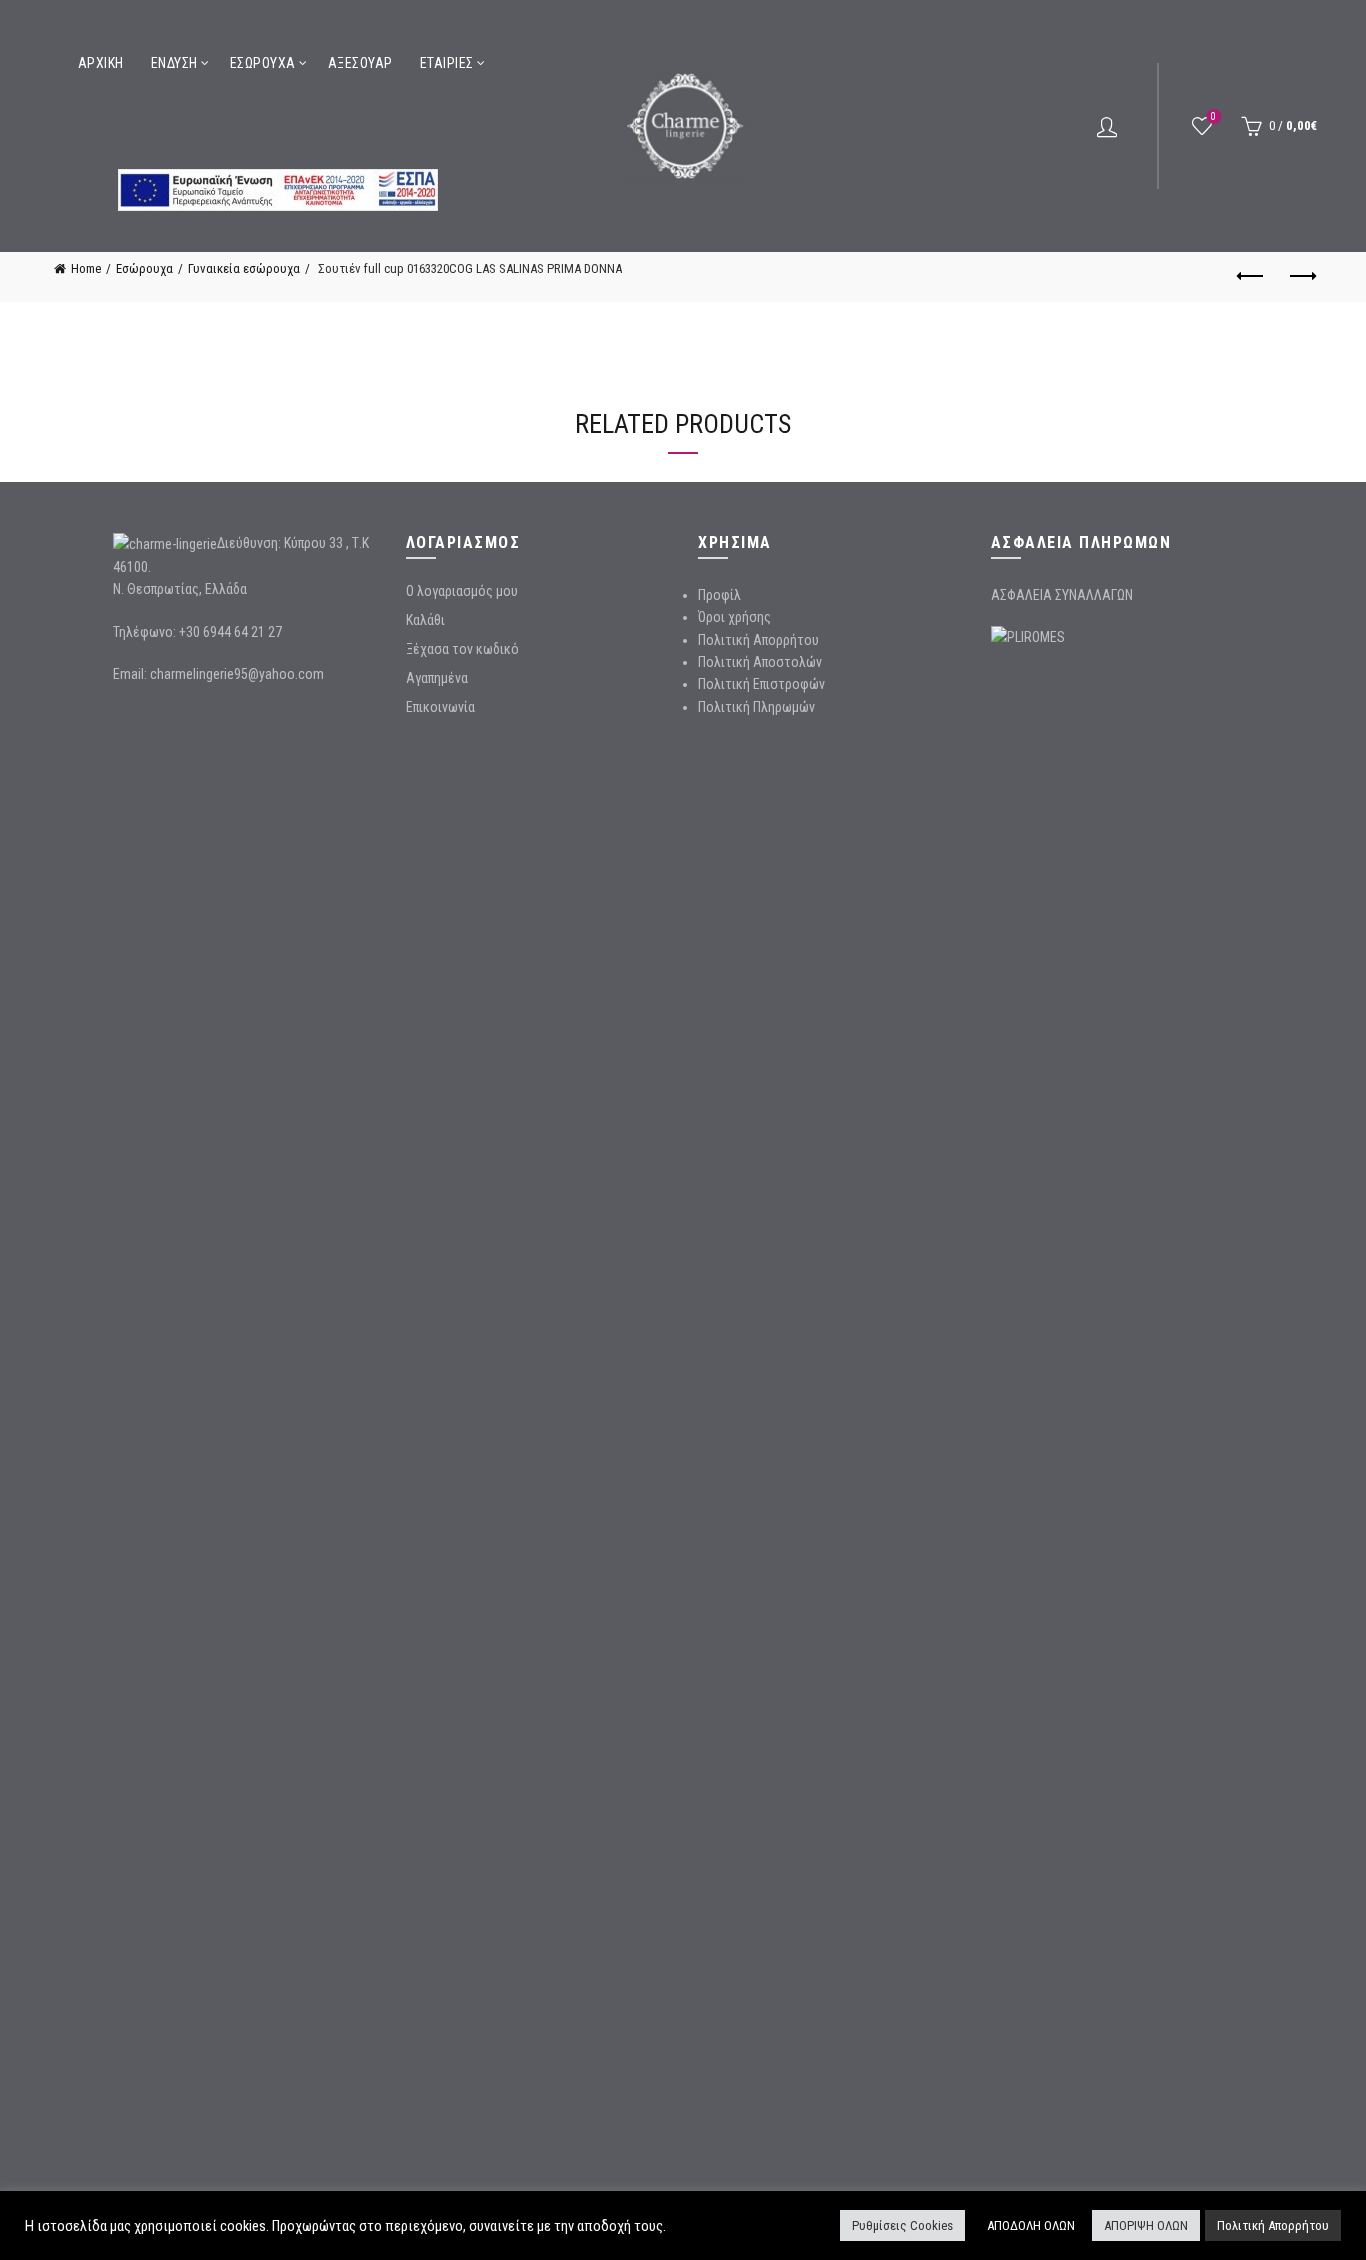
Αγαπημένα (437, 678)
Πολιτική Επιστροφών (761, 684)
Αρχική (101, 63)
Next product (1302, 277)
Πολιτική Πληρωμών (756, 707)
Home (86, 268)
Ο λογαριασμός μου (462, 591)
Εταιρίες (447, 63)
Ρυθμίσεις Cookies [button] (902, 2225)
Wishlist (1213, 116)
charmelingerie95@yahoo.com (237, 674)
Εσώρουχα (263, 63)
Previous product (1252, 277)
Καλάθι (425, 620)
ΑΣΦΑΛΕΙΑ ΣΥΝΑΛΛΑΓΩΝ (1062, 595)
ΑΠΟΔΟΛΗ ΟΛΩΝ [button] (1031, 2225)
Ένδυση (174, 63)
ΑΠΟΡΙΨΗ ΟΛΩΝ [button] (1146, 2225)
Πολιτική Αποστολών (760, 662)
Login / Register (1107, 126)
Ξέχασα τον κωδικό (462, 649)
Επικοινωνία (440, 707)
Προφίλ (719, 595)
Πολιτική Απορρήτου (758, 640)
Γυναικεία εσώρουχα (244, 268)
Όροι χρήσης (734, 617)
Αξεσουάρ (360, 63)
